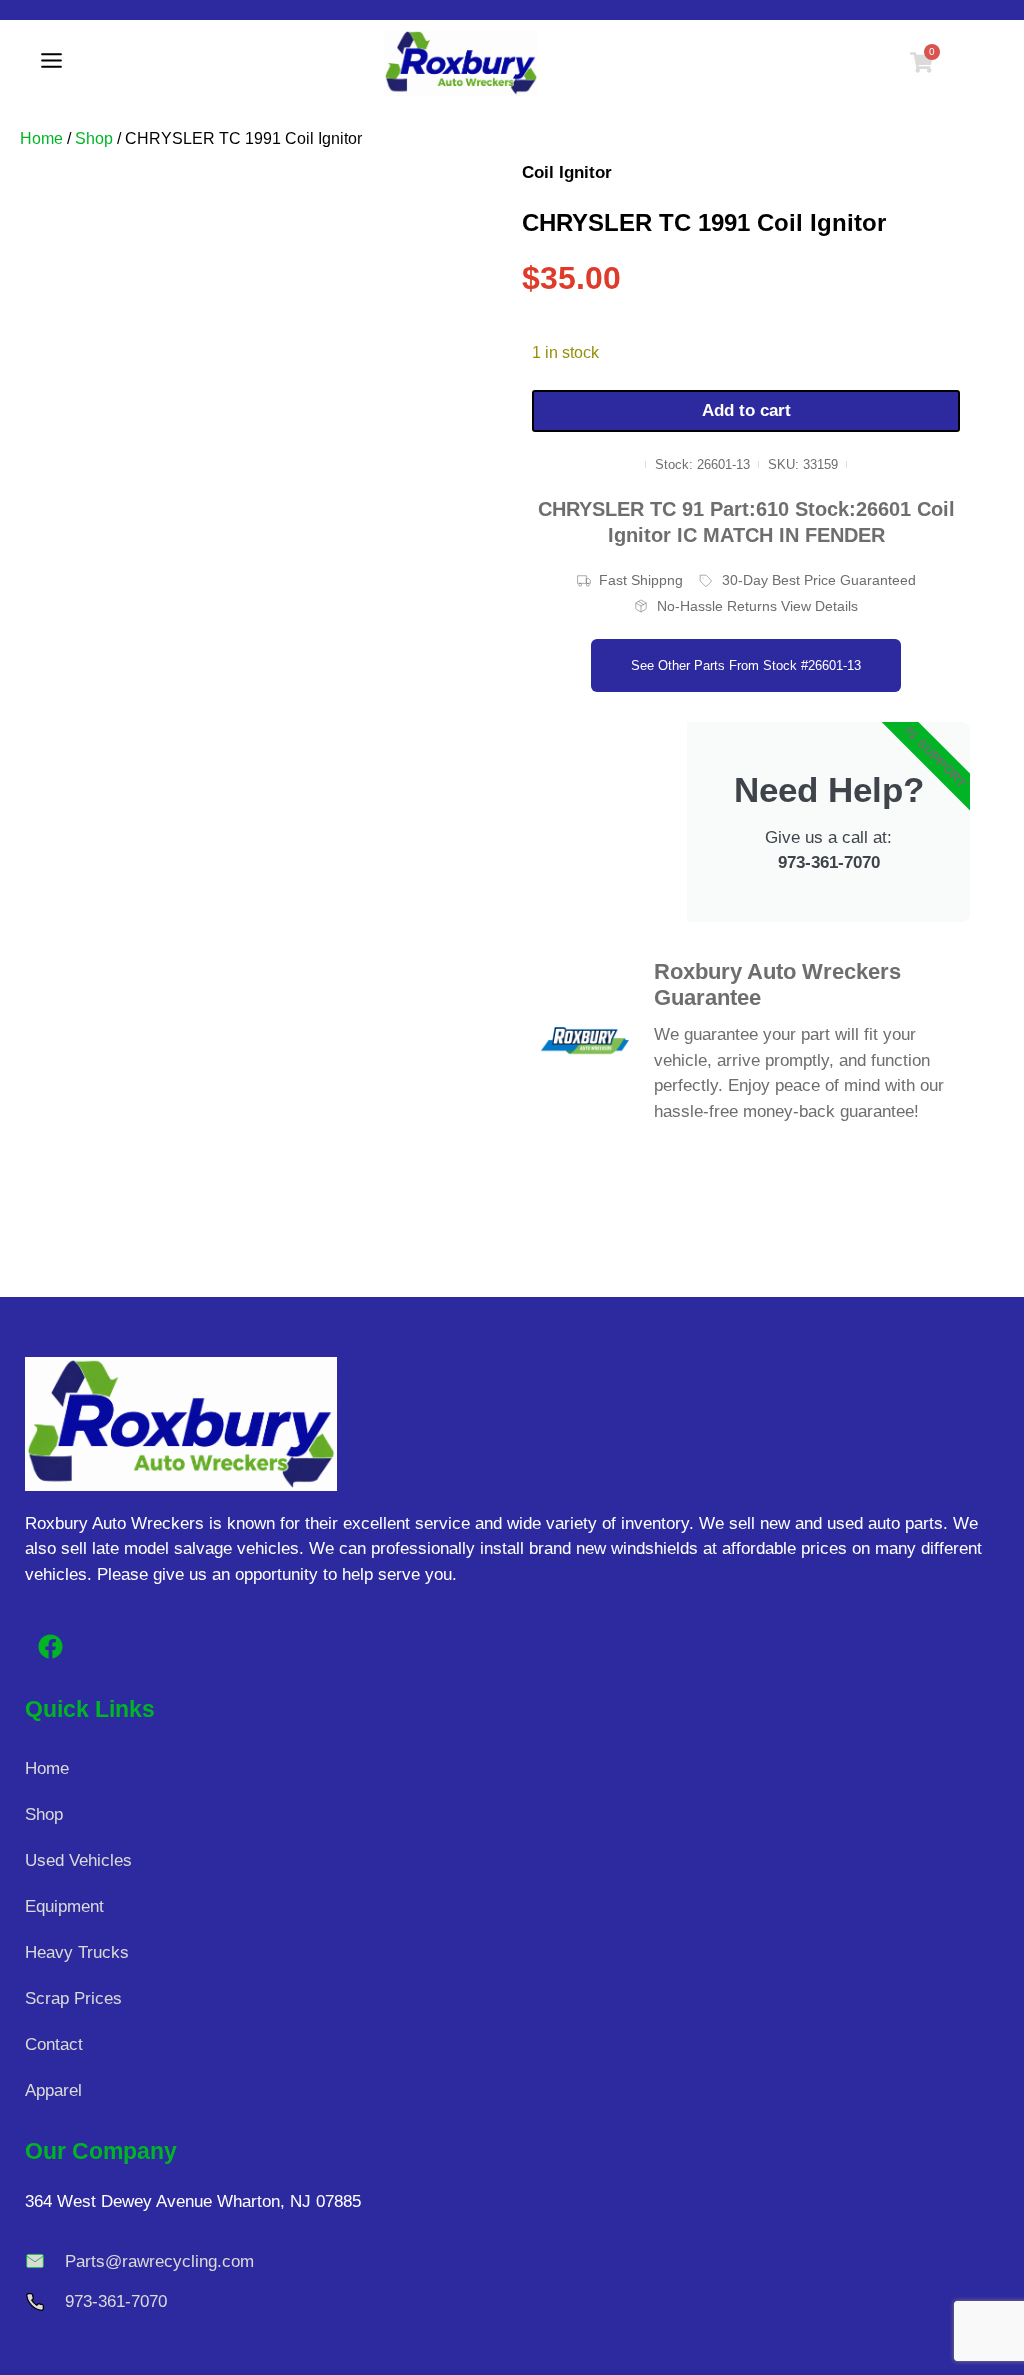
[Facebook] (50, 1647)
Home (41, 138)
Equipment (64, 1906)
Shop (94, 138)
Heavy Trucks (77, 1952)
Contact (54, 2044)
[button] (51, 63)
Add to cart (746, 410)
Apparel (53, 2090)
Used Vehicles (78, 1860)
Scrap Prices (73, 1998)
